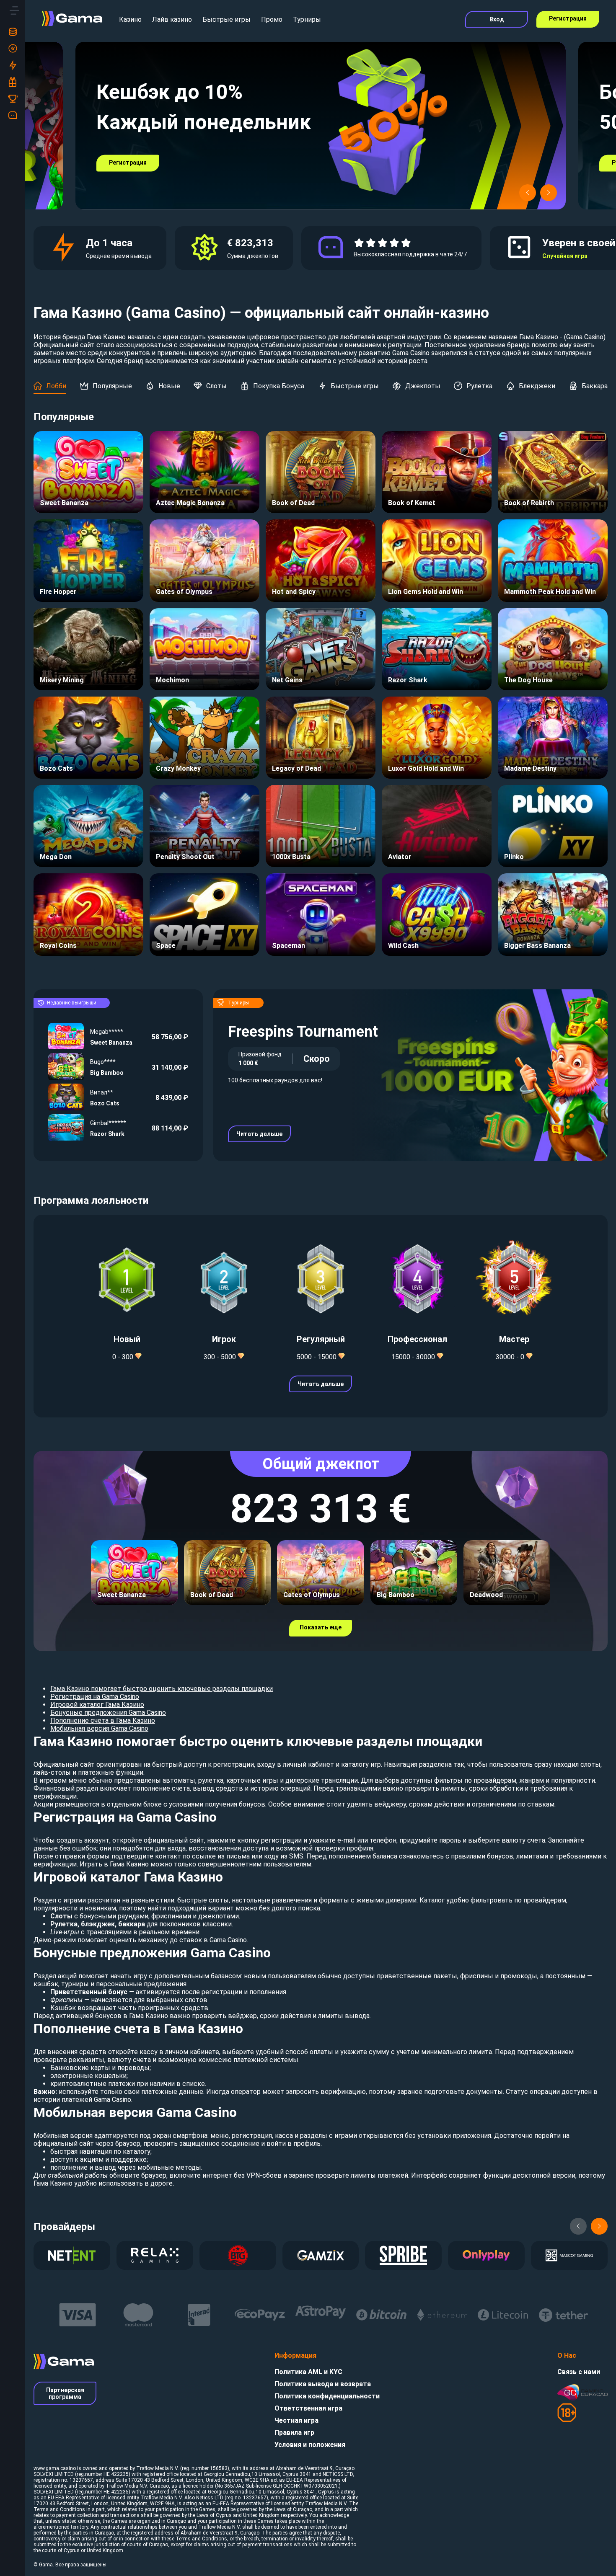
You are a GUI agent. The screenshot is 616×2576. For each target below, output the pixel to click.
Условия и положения (310, 2445)
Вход (497, 19)
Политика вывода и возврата (323, 2384)
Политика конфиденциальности (327, 2396)
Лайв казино (172, 19)
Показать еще (321, 1627)
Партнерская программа (65, 2393)
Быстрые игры (226, 19)
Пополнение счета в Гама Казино (103, 1720)
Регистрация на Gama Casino (95, 1697)
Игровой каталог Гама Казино (97, 1705)
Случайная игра (565, 256)
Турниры (307, 19)
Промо (272, 19)
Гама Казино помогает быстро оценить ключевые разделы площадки (162, 1689)
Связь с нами (579, 2372)
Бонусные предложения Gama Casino (108, 1713)
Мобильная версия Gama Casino (99, 1728)
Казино (130, 19)
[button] (528, 193)
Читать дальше (259, 1134)
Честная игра (296, 2420)
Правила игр (294, 2433)
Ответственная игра (308, 2408)
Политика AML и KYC (308, 2372)
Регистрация (568, 18)
